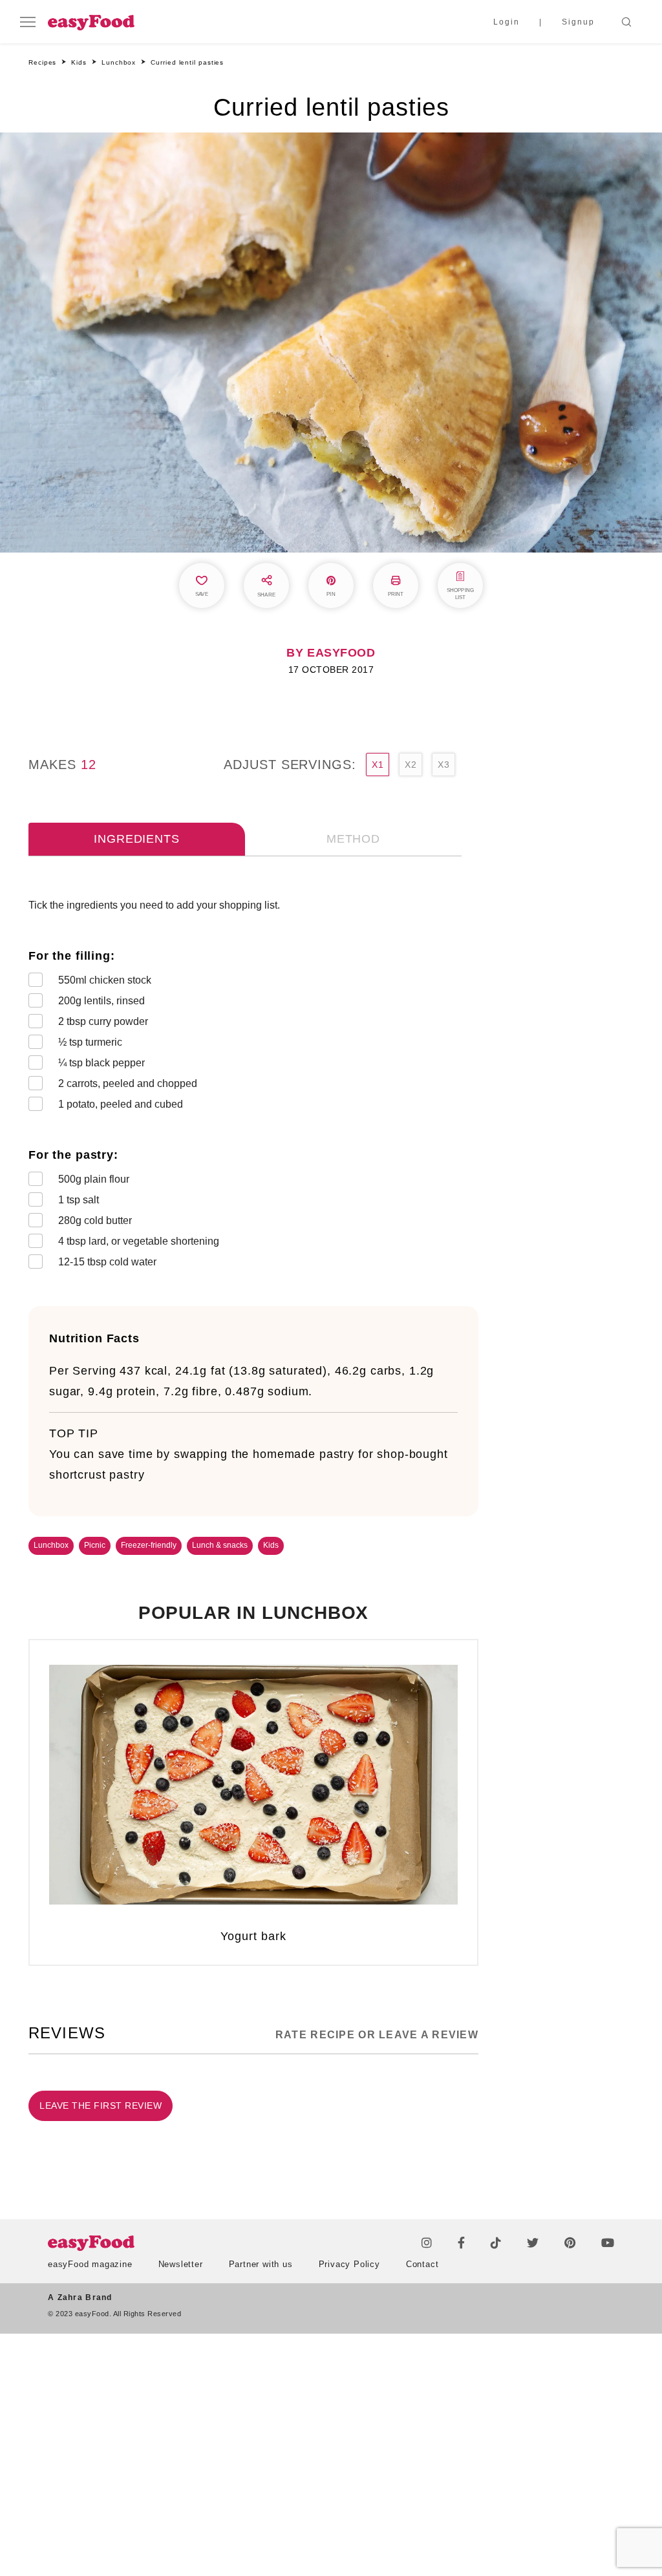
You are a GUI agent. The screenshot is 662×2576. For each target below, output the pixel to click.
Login (507, 22)
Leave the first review (101, 2106)
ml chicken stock (105, 980)
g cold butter (95, 1220)
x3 (443, 765)
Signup (578, 22)
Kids (271, 1545)
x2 (411, 765)
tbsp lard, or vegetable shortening (139, 1241)
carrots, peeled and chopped (128, 1083)
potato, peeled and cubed (121, 1104)
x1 (378, 765)
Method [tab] (353, 839)
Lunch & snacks (220, 1545)
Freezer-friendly (149, 1545)
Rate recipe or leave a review (377, 2035)
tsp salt (79, 1200)
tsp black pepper (101, 1063)
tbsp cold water (107, 1262)
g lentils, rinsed (101, 1001)
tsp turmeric (90, 1042)
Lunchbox (51, 1545)
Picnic (95, 1545)
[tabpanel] (253, 1086)
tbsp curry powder (103, 1021)
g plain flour (94, 1179)
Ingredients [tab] (136, 839)
